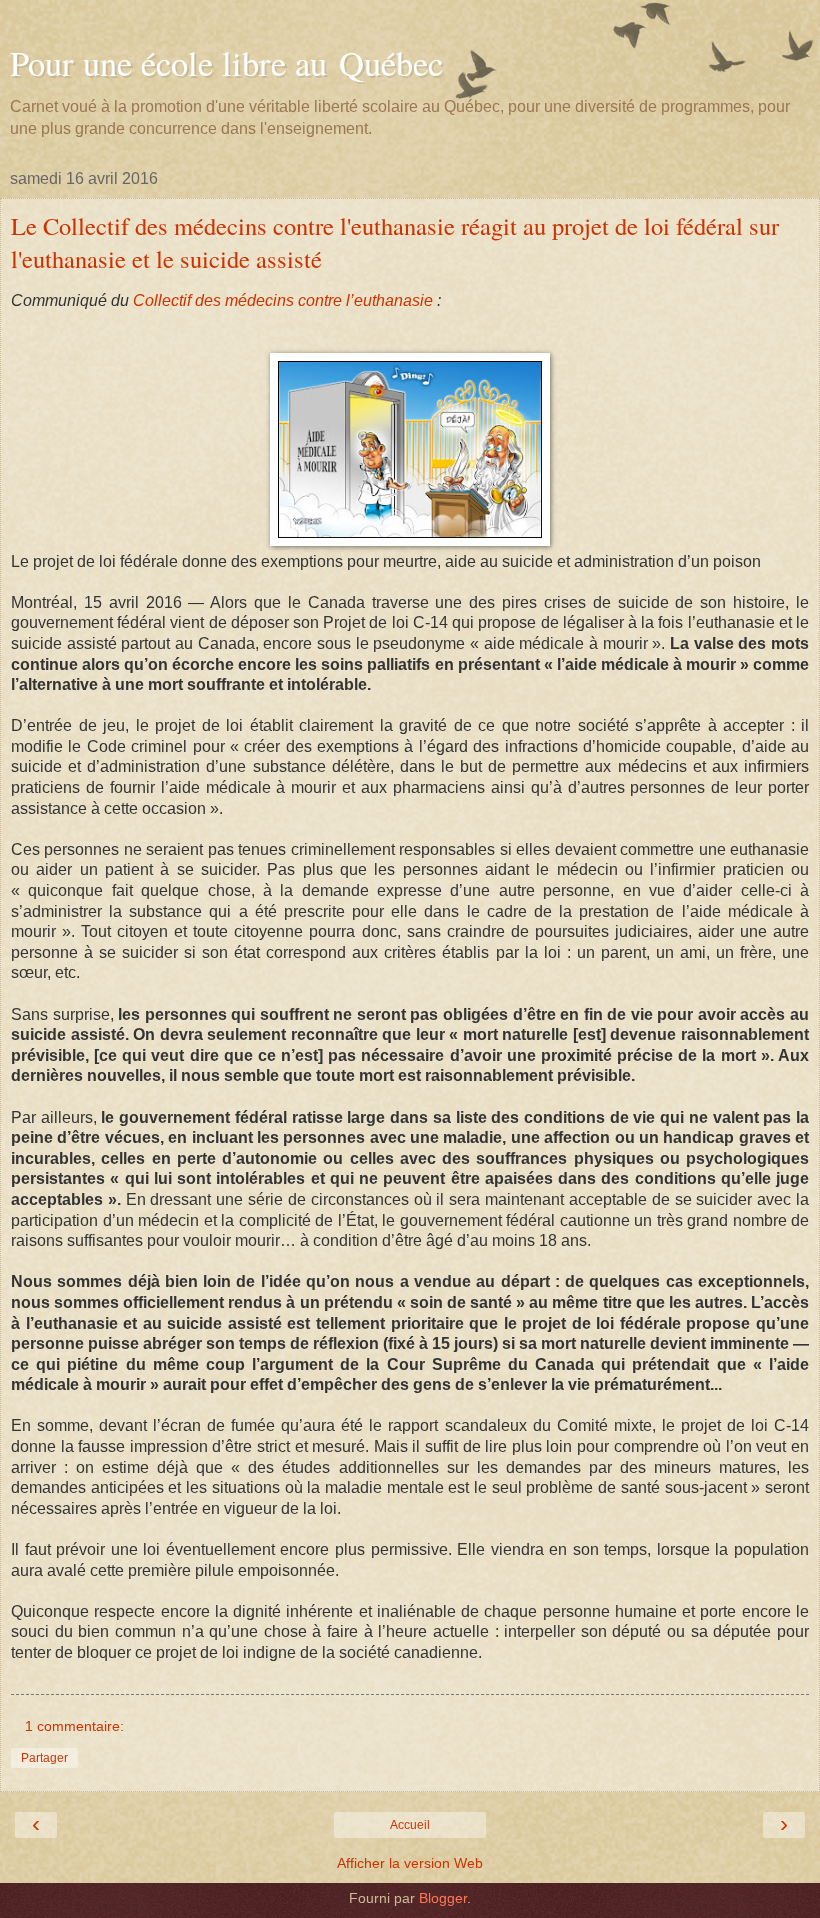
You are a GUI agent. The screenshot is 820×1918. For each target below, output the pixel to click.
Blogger (443, 1898)
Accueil (410, 1825)
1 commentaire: (74, 1726)
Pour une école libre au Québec (226, 63)
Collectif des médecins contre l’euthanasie (283, 300)
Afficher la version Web (410, 1863)
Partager (44, 1758)
